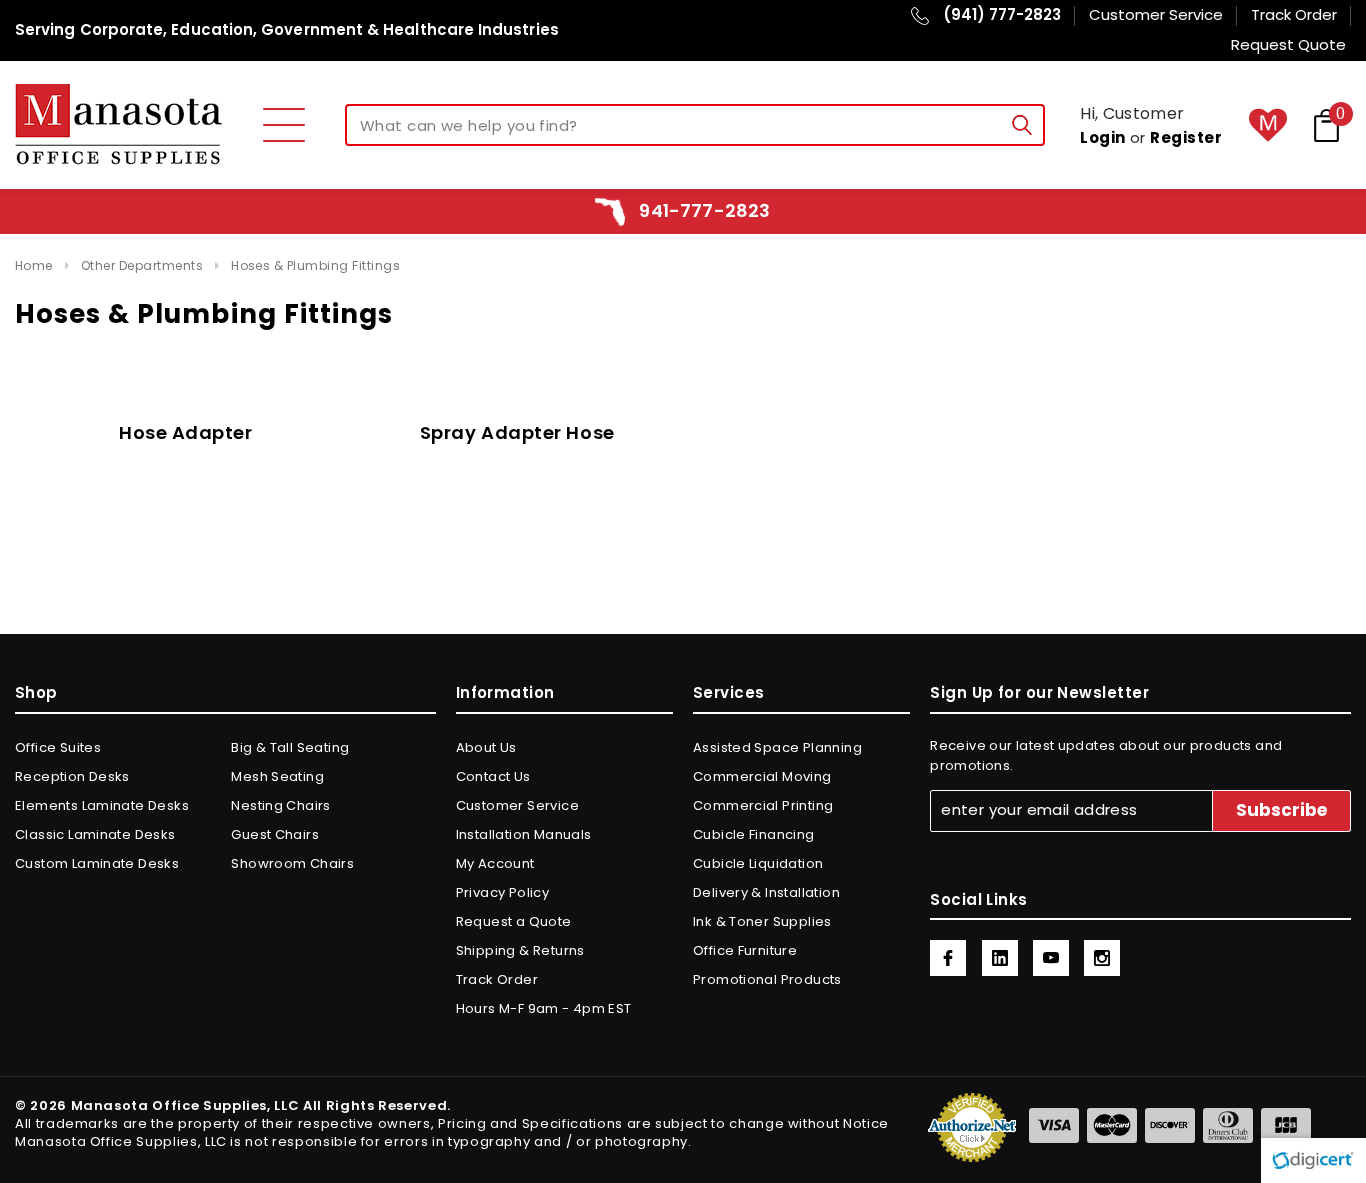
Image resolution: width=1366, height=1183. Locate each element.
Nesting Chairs (280, 805)
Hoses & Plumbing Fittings (315, 265)
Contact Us (493, 776)
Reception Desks (72, 776)
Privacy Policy (502, 892)
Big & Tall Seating (290, 747)
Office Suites (58, 747)
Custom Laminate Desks (97, 863)
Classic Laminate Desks (95, 834)
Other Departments (142, 265)
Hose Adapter (185, 432)
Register (1186, 137)
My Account (495, 863)
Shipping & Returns (520, 950)
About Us (486, 747)
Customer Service (517, 805)
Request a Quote (514, 921)
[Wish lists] (1268, 125)
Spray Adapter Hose (517, 432)
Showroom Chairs (292, 863)
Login (1102, 137)
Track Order (497, 979)
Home (34, 265)
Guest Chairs (275, 834)
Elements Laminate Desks (102, 805)
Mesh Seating (277, 776)
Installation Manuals (524, 834)
